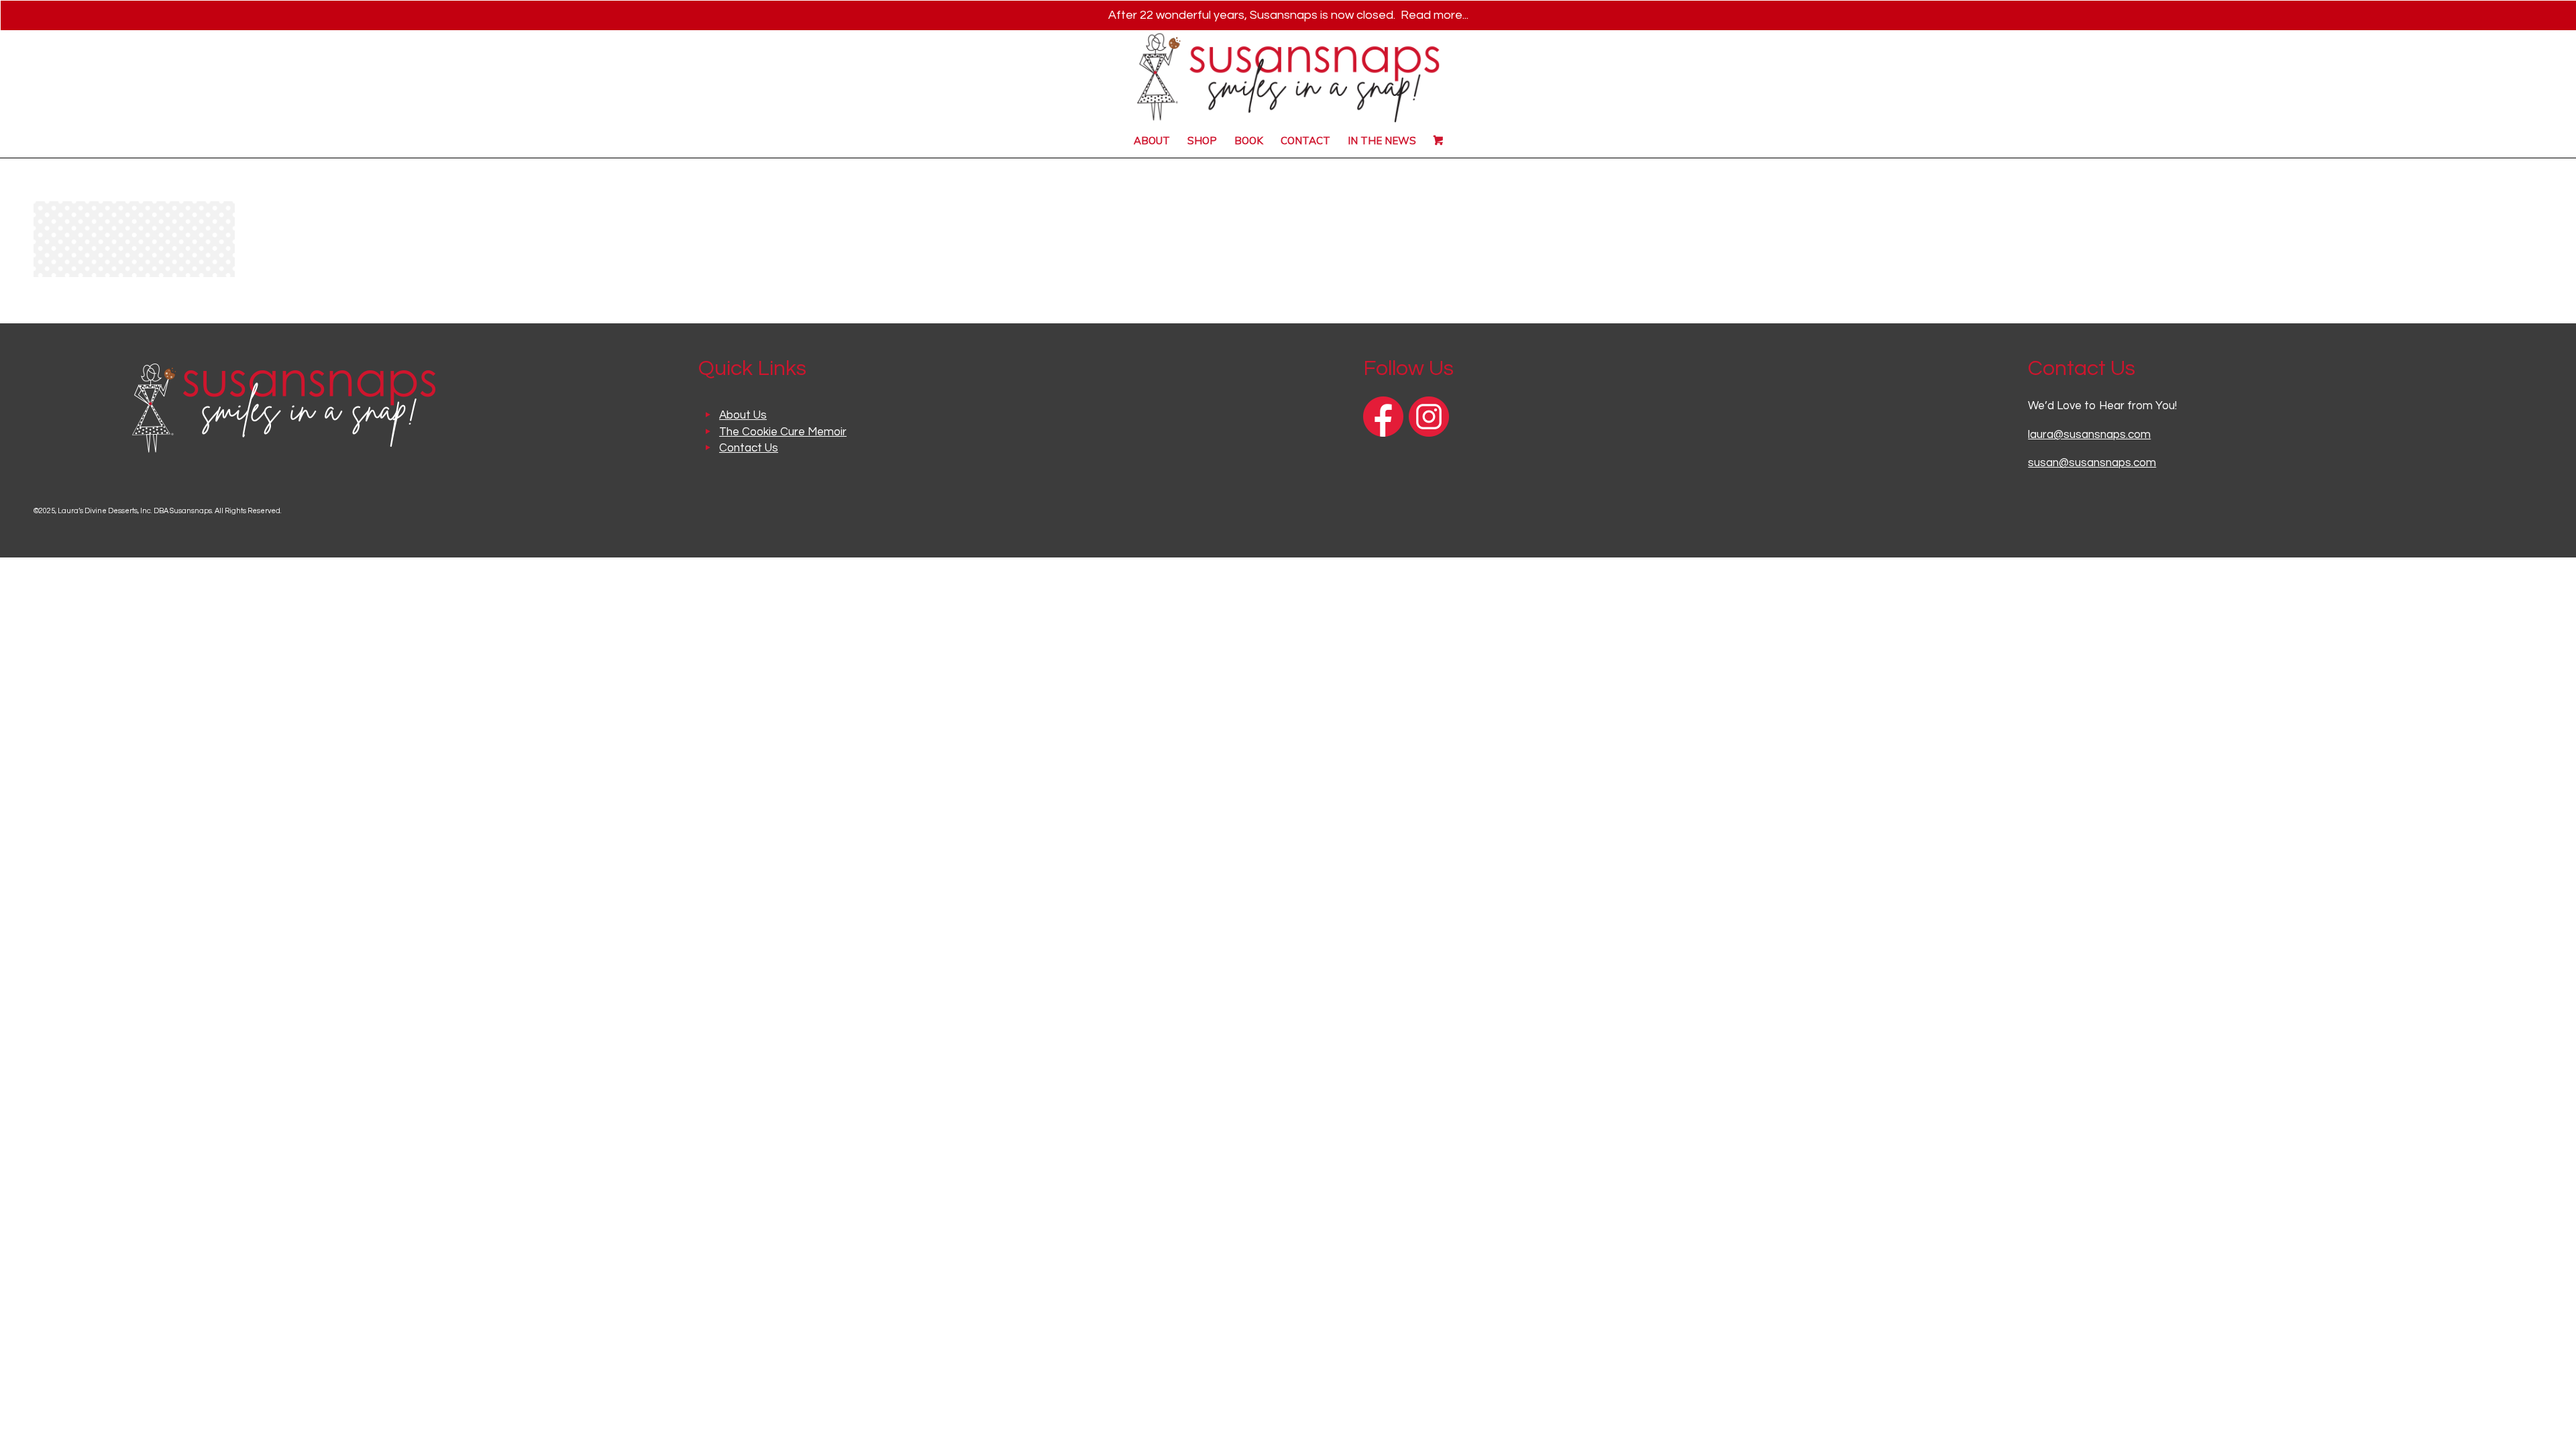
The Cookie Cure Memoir (783, 432)
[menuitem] (1152, 141)
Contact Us (749, 448)
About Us (743, 415)
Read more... (1435, 15)
